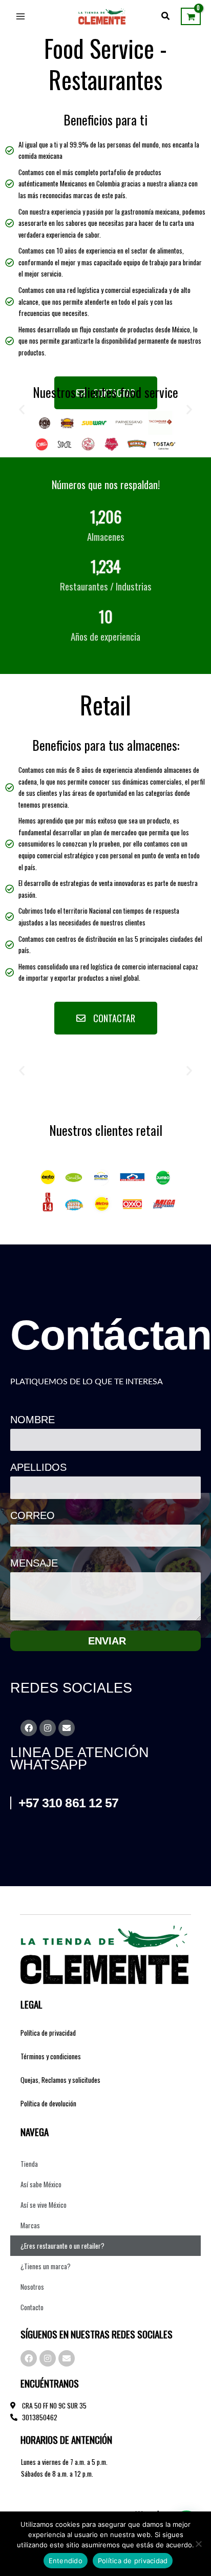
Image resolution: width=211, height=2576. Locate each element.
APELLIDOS (38, 1467)
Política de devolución (48, 2103)
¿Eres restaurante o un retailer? (62, 2246)
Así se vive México (44, 2205)
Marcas (30, 2225)
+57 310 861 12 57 (69, 1803)
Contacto (32, 2307)
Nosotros (32, 2287)
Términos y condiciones (51, 2056)
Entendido (66, 2561)
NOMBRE (33, 1420)
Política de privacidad (48, 2033)
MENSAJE (34, 1563)
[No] (198, 2544)
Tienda (29, 2164)
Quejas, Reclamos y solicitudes (60, 2080)
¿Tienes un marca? (46, 2266)
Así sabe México (41, 2184)
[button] (166, 16)
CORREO (33, 1515)
